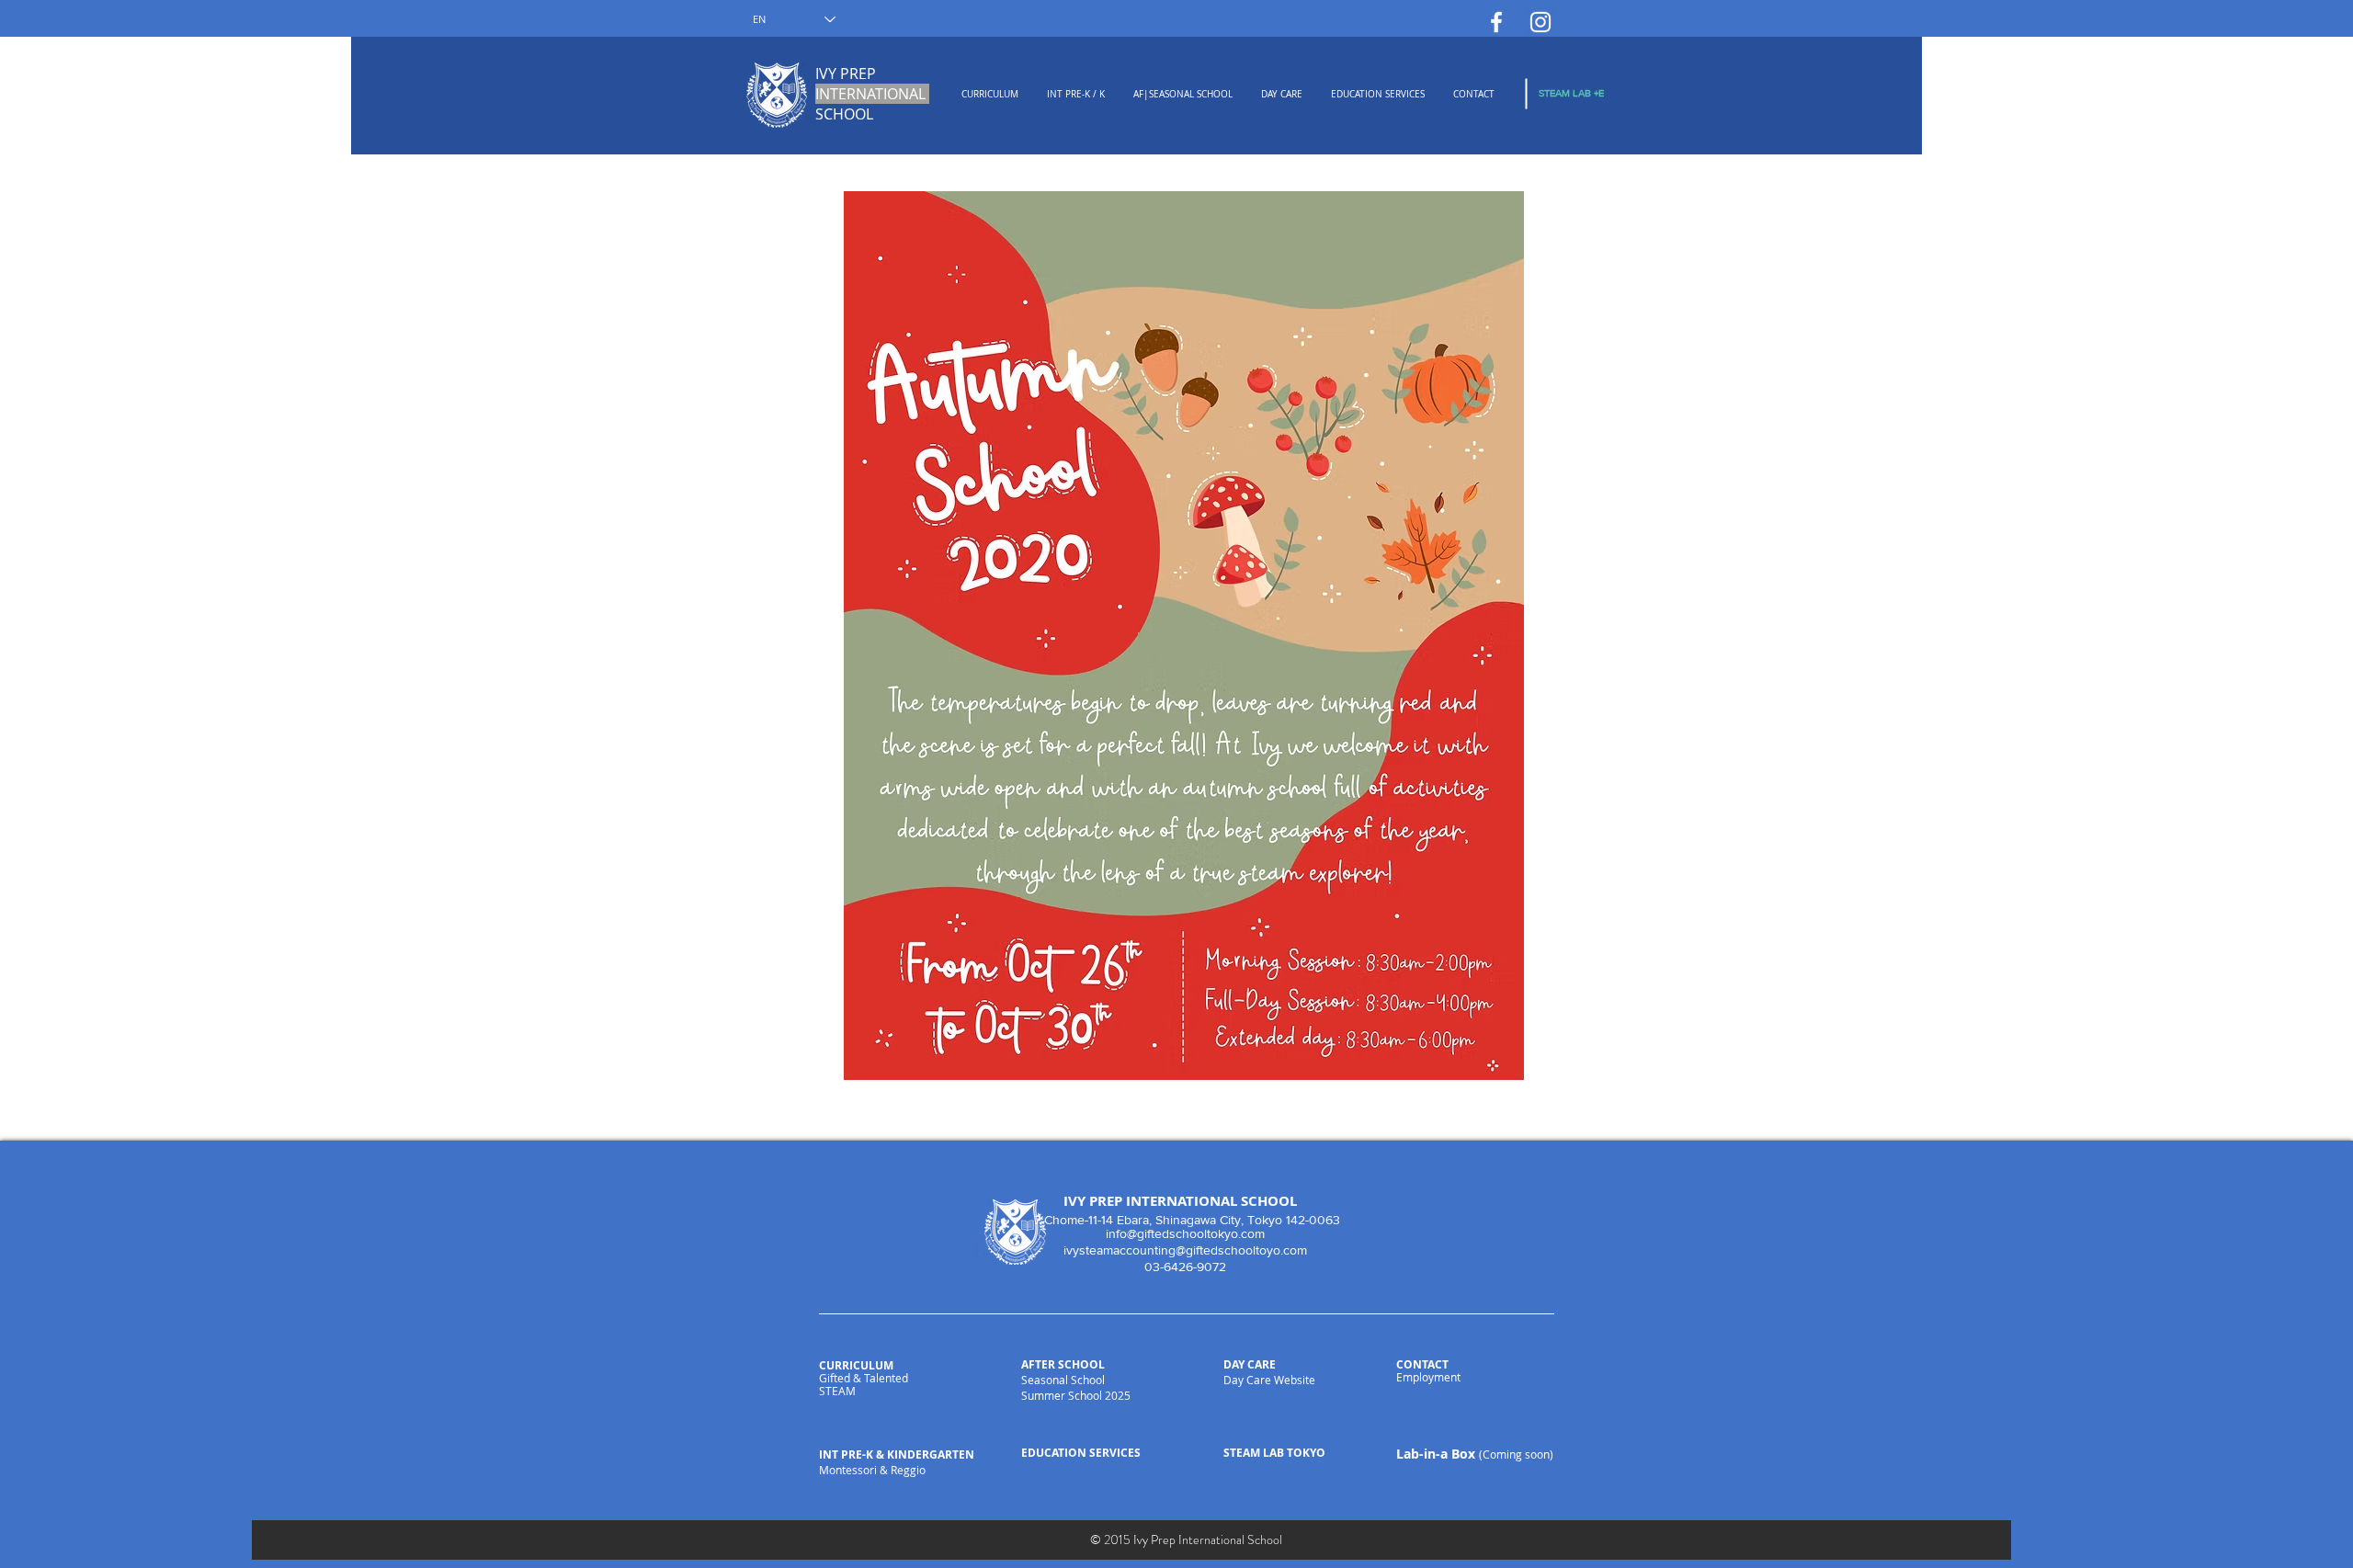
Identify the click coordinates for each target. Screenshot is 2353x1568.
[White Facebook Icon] (1496, 22)
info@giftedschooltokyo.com (1185, 1233)
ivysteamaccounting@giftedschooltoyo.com (1185, 1250)
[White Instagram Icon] (1540, 22)
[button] (989, 95)
